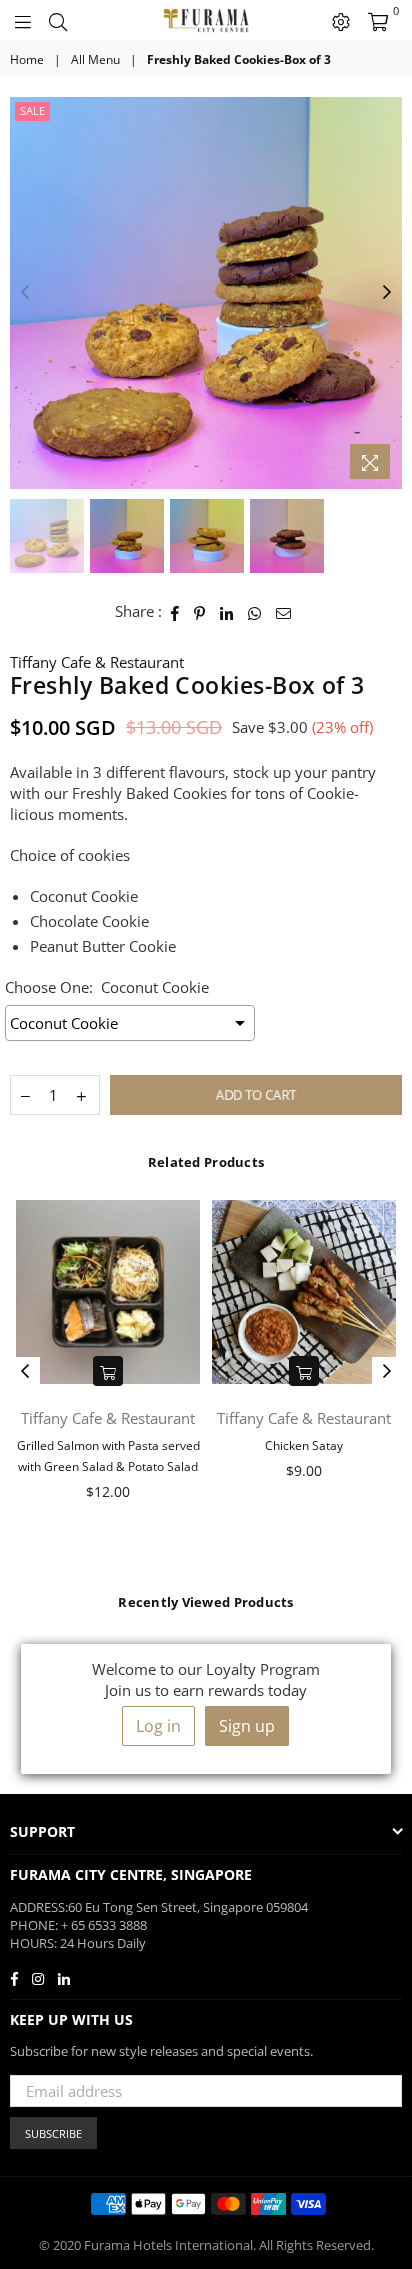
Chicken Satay (304, 1445)
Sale (32, 110)
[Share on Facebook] (175, 611)
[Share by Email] (284, 611)
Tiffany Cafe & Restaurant (97, 662)
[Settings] (341, 20)
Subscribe (53, 2133)
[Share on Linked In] (227, 611)
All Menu (95, 60)
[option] (206, 293)
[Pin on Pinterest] (200, 611)
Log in (158, 1726)
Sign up (247, 1726)
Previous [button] (25, 293)
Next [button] (387, 293)
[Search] (58, 20)
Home (27, 60)
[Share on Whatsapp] (255, 611)
